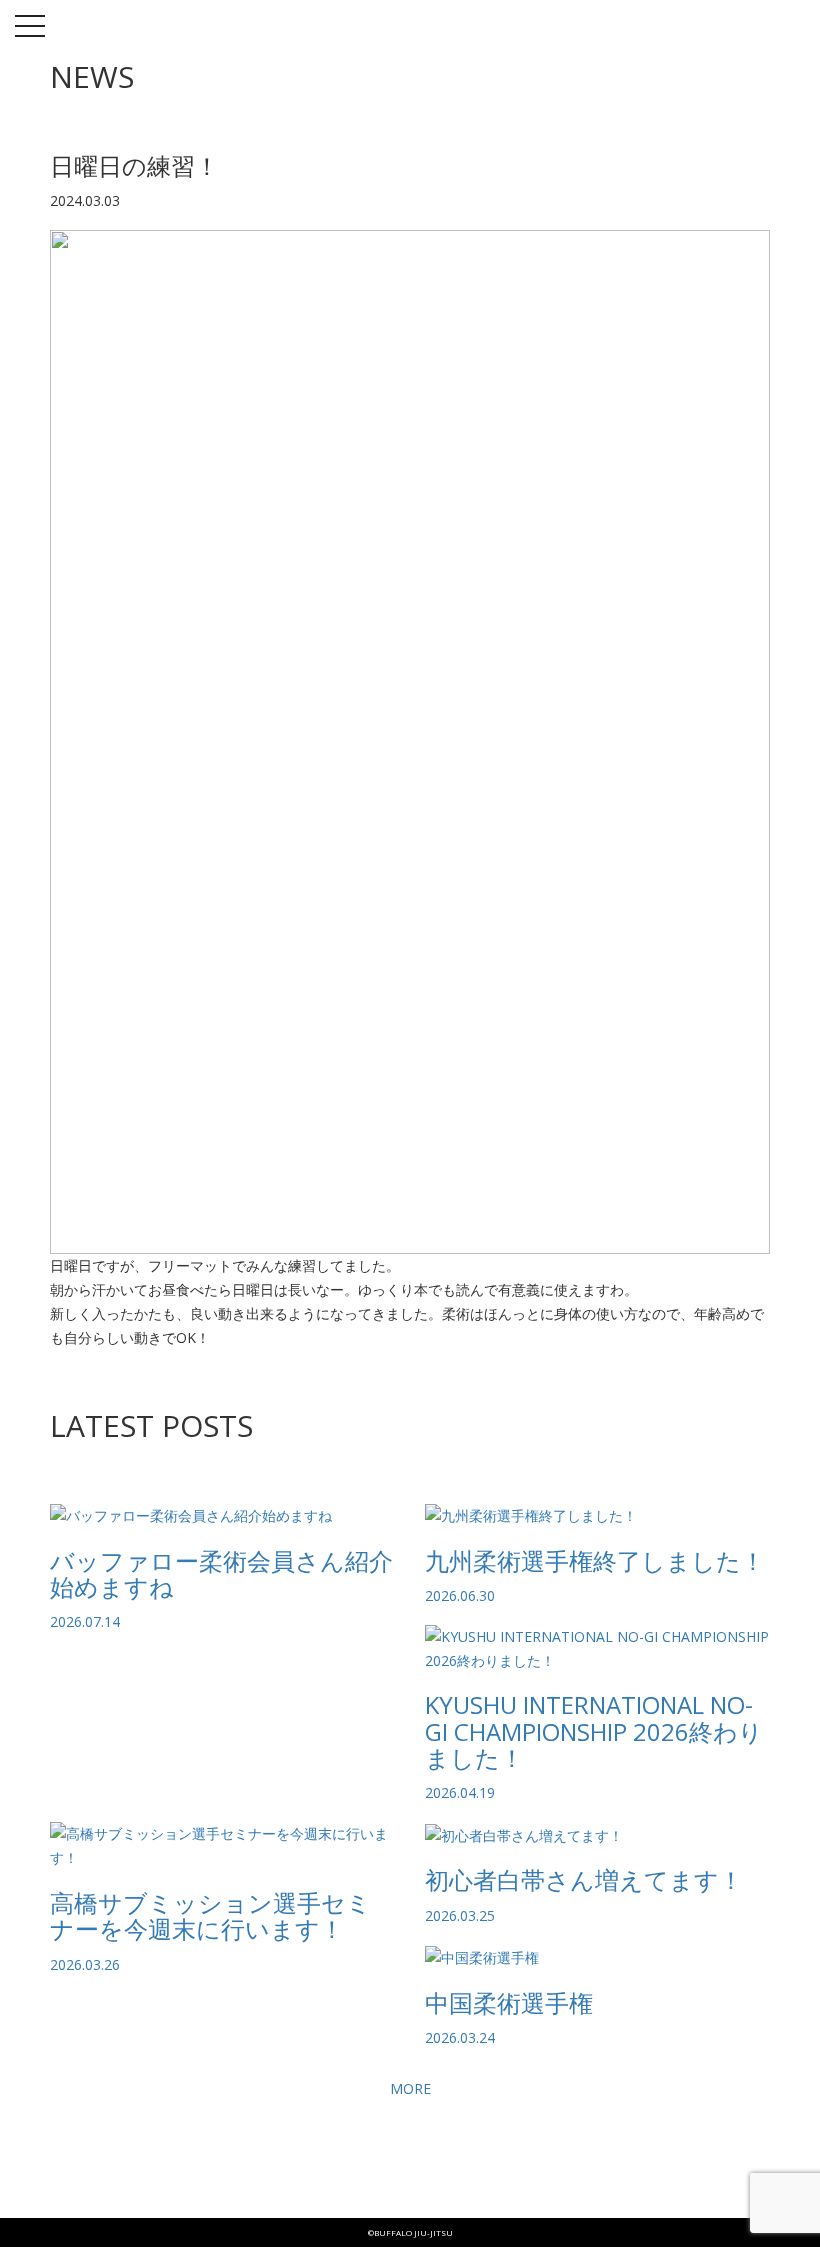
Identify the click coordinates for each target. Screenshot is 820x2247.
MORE (410, 2088)
